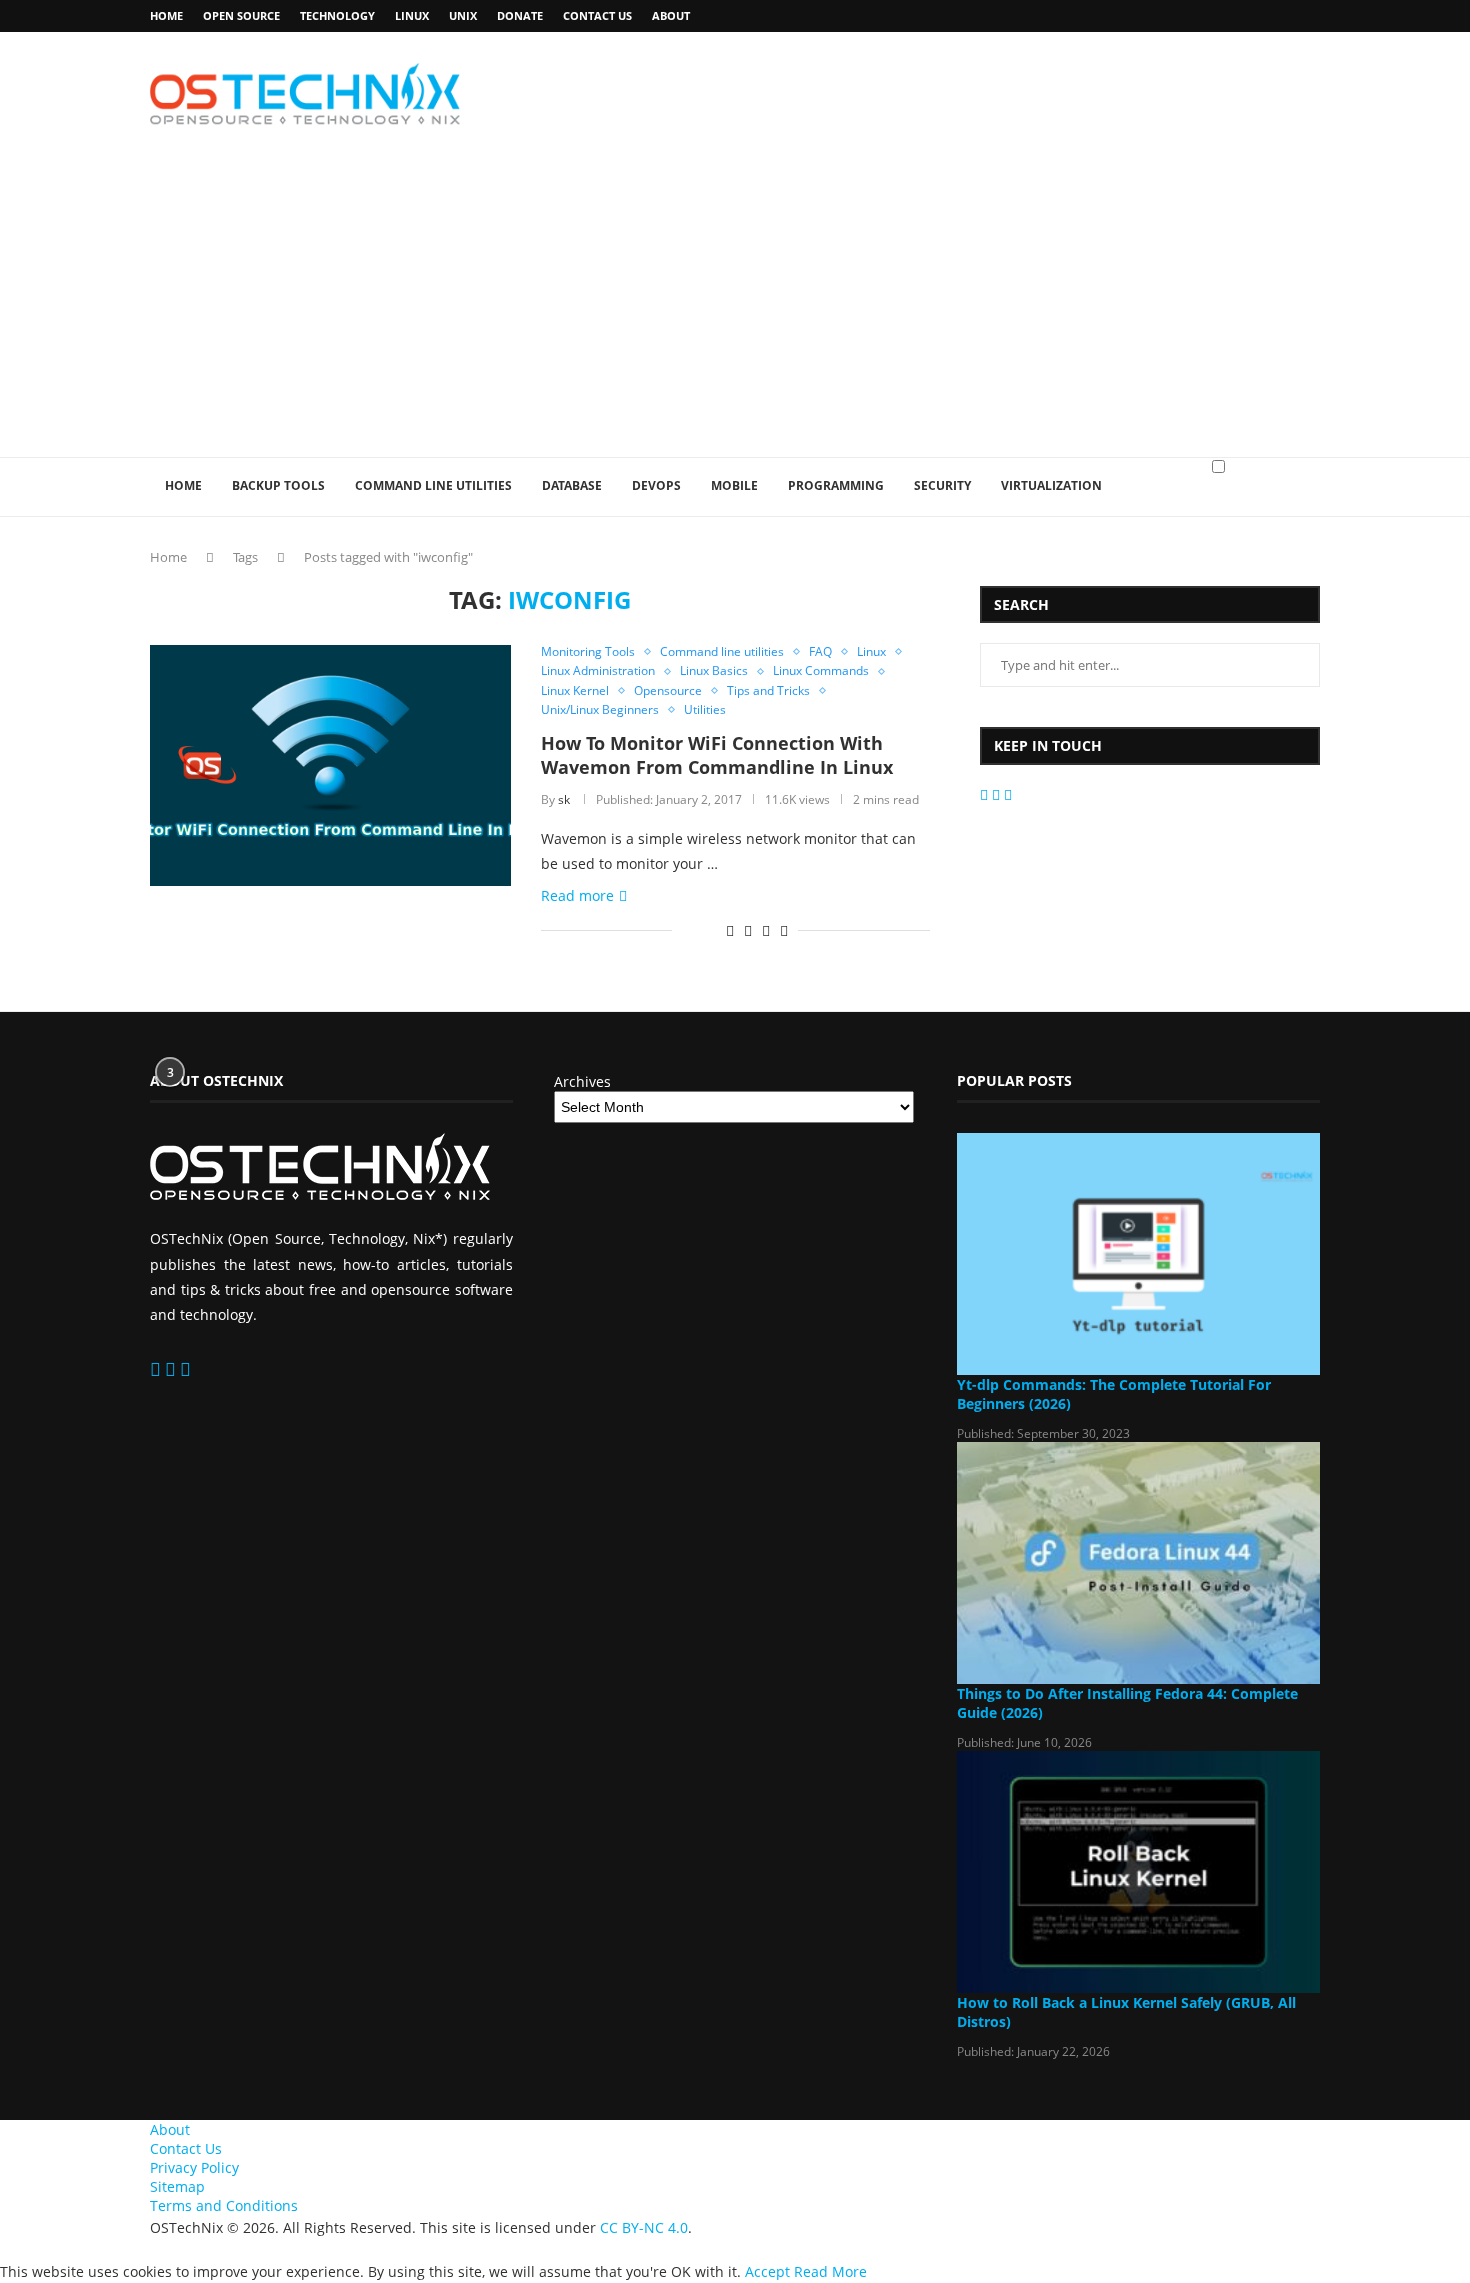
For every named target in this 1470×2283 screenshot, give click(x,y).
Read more (577, 895)
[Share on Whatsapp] (748, 930)
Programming (836, 485)
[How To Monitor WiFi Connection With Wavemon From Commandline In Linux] (330, 765)
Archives (582, 1081)
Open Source (241, 15)
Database (572, 485)
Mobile (734, 485)
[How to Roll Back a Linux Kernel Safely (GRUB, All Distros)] (1138, 1872)
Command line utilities (433, 485)
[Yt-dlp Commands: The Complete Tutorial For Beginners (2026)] (1138, 1254)
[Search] (1310, 506)
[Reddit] (998, 794)
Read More (830, 2271)
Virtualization (1051, 485)
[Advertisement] (735, 307)
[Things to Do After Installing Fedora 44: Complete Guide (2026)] (1138, 1563)
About (671, 15)
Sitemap (177, 2186)
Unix (463, 15)
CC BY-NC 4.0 (644, 2227)
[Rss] (1008, 794)
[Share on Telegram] (766, 930)
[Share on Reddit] (730, 930)
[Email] (986, 794)
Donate (520, 15)
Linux (412, 15)
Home (166, 15)
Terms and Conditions (224, 2205)
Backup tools (278, 485)
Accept (767, 2271)
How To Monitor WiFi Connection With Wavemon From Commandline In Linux (717, 755)
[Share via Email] (784, 930)
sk (564, 799)
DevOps (656, 485)
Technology (337, 15)
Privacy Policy (194, 2167)
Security (942, 485)
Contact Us (597, 15)
